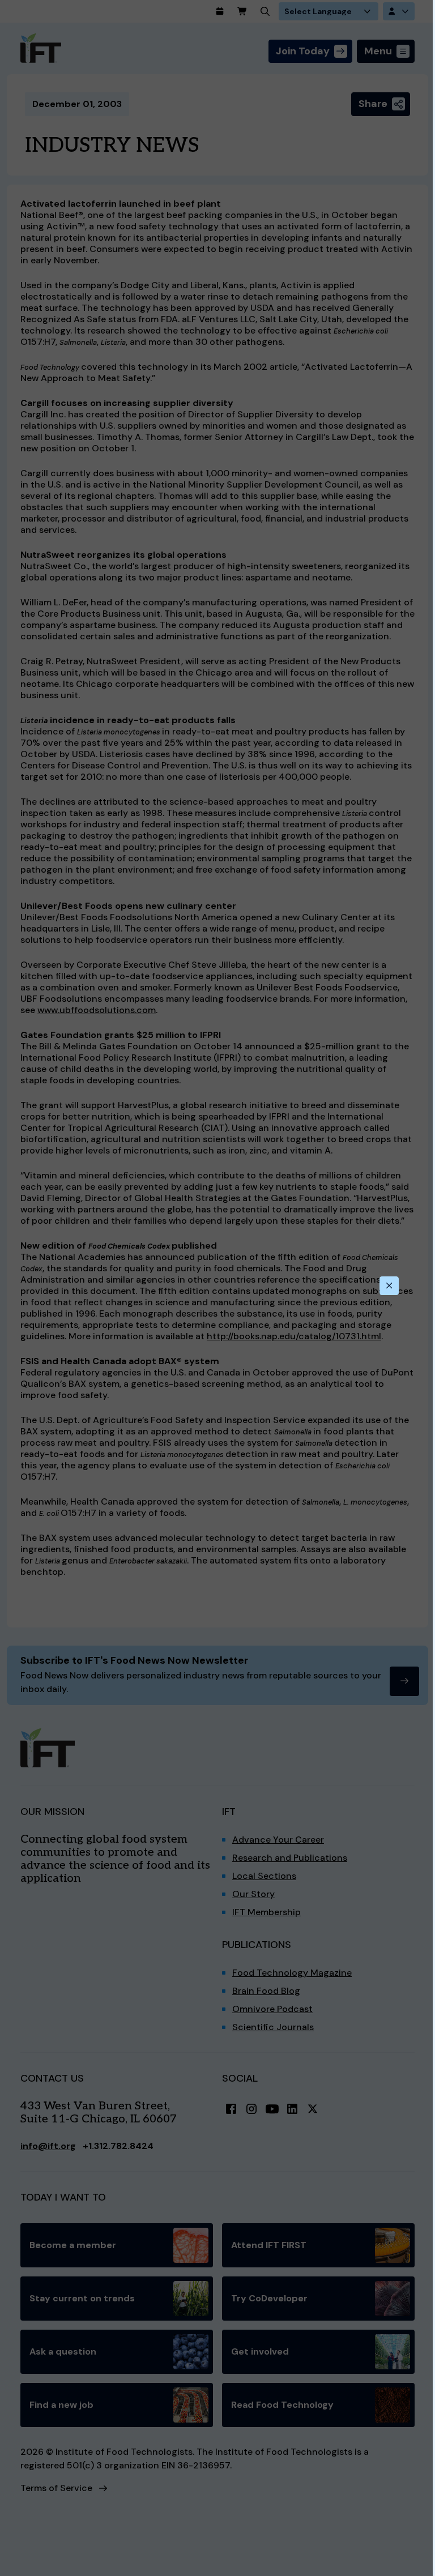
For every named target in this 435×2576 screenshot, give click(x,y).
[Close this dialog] (389, 1286)
